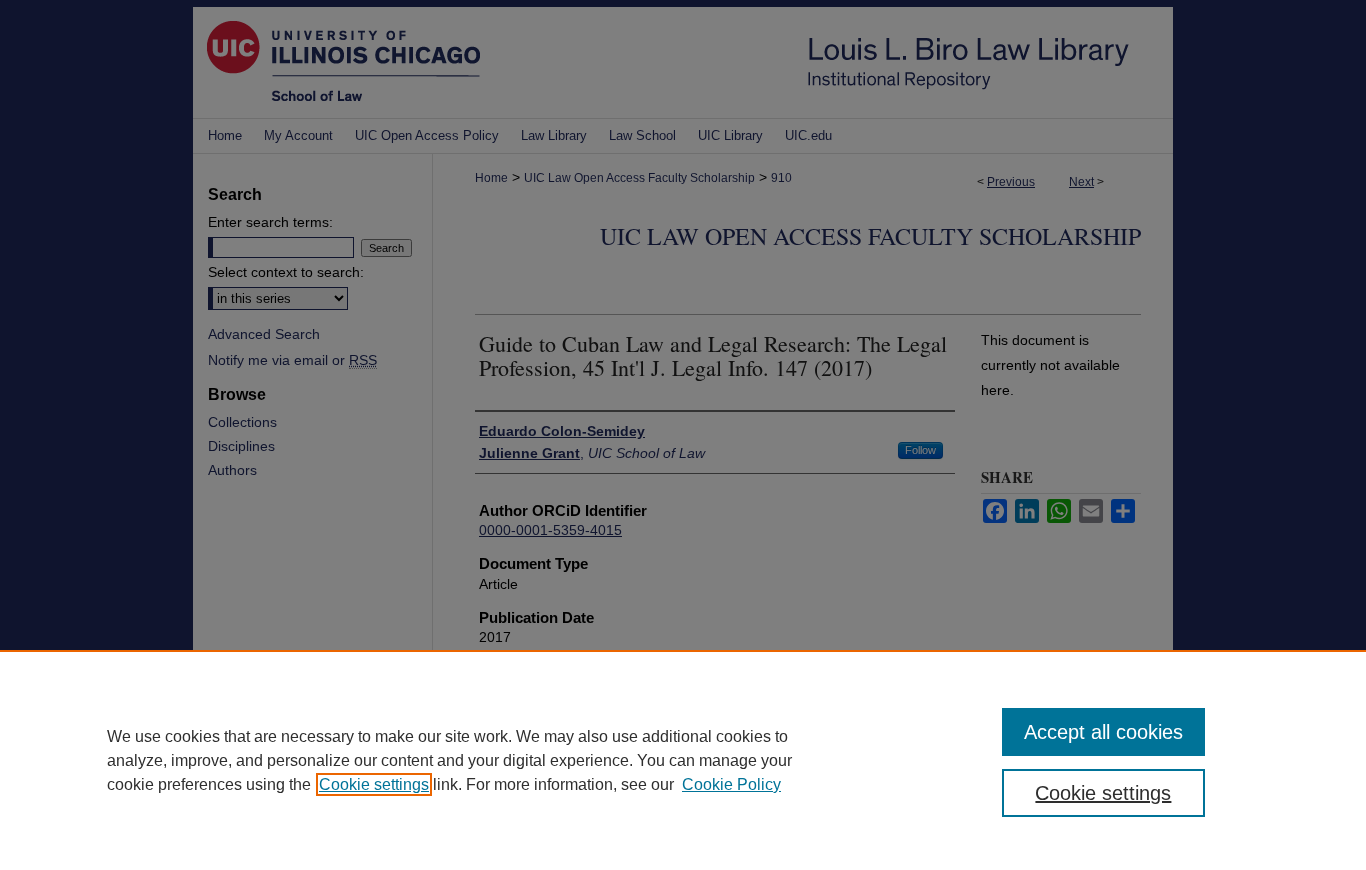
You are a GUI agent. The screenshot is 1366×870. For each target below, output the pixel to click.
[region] (683, 760)
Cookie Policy (731, 784)
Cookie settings (374, 784)
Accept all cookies (1103, 732)
